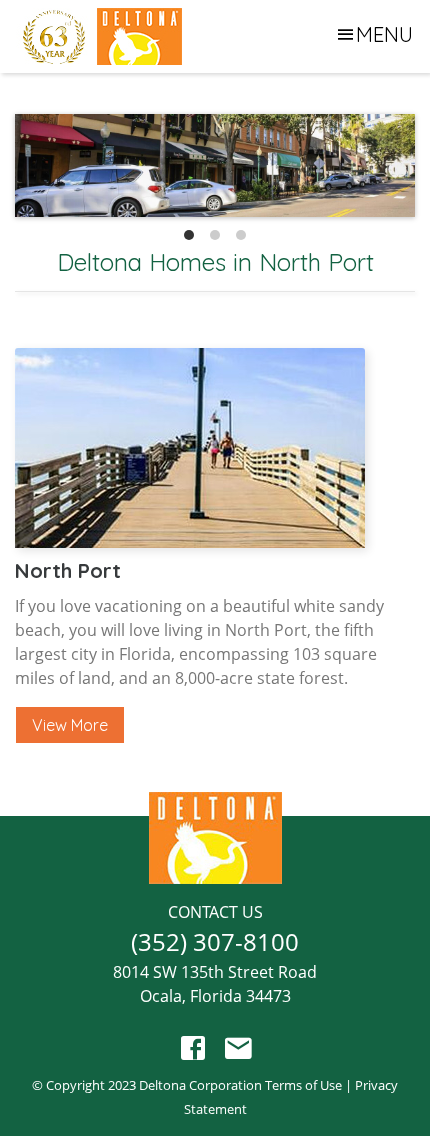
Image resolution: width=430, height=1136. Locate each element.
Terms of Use (303, 1085)
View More (70, 725)
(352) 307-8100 (215, 941)
